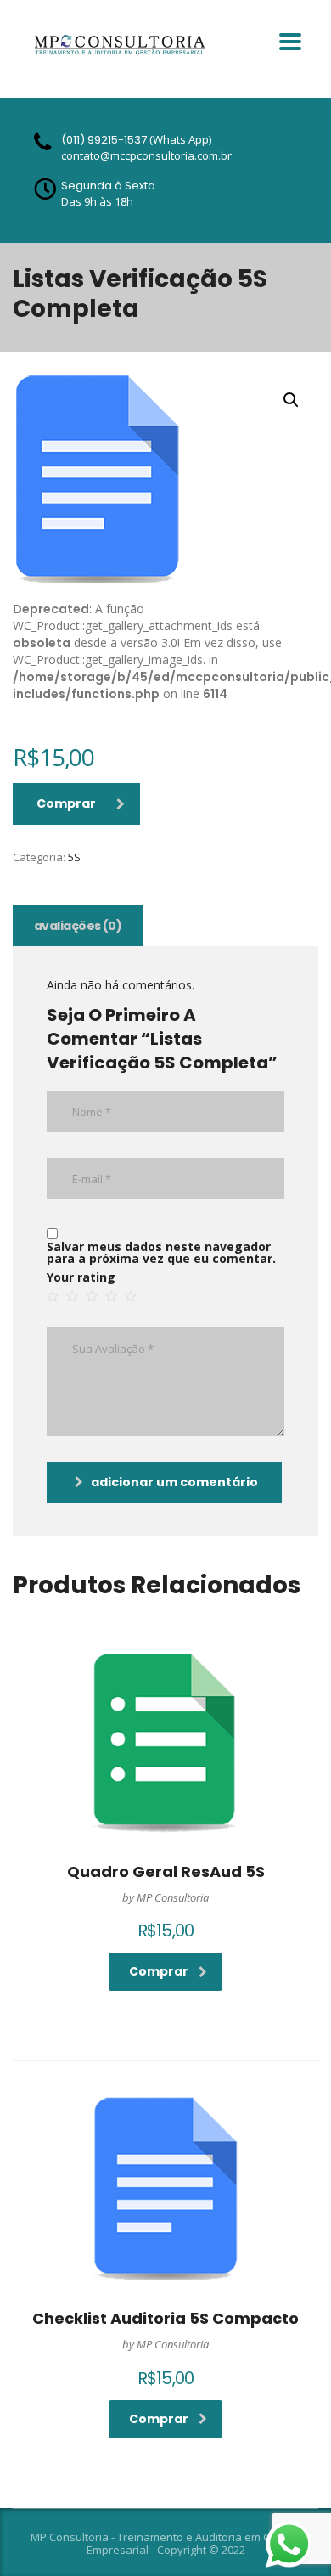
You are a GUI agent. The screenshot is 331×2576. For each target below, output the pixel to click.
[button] (291, 400)
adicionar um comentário (174, 1482)
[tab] (78, 925)
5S (74, 857)
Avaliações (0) (78, 926)
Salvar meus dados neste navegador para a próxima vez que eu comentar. (161, 1253)
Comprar (66, 803)
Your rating (81, 1277)
